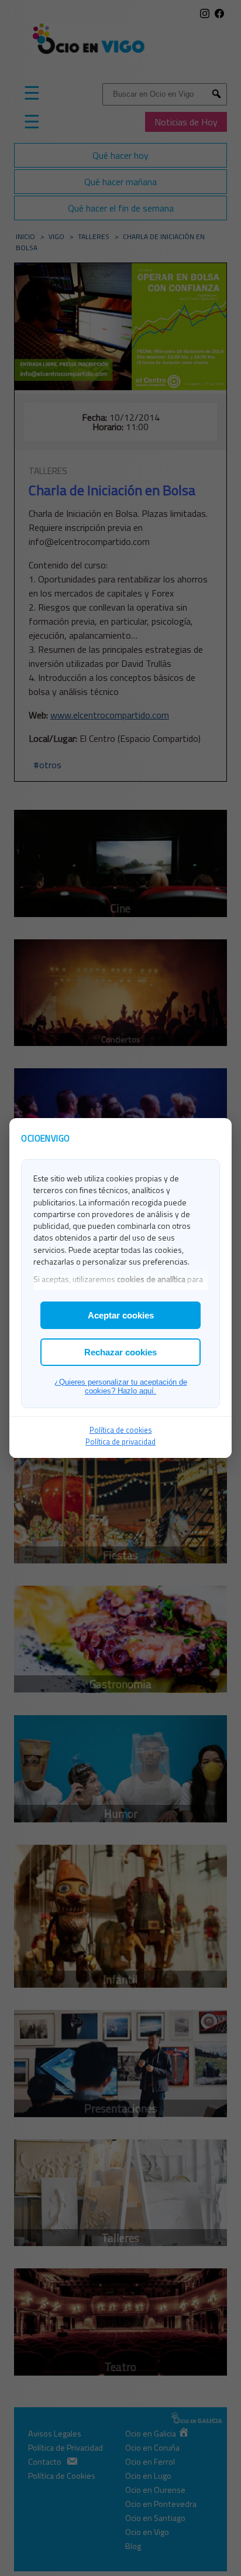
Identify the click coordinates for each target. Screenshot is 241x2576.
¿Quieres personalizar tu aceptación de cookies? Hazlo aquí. (121, 1386)
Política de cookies (121, 1430)
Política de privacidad (120, 1442)
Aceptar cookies (121, 1315)
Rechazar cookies (120, 1352)
